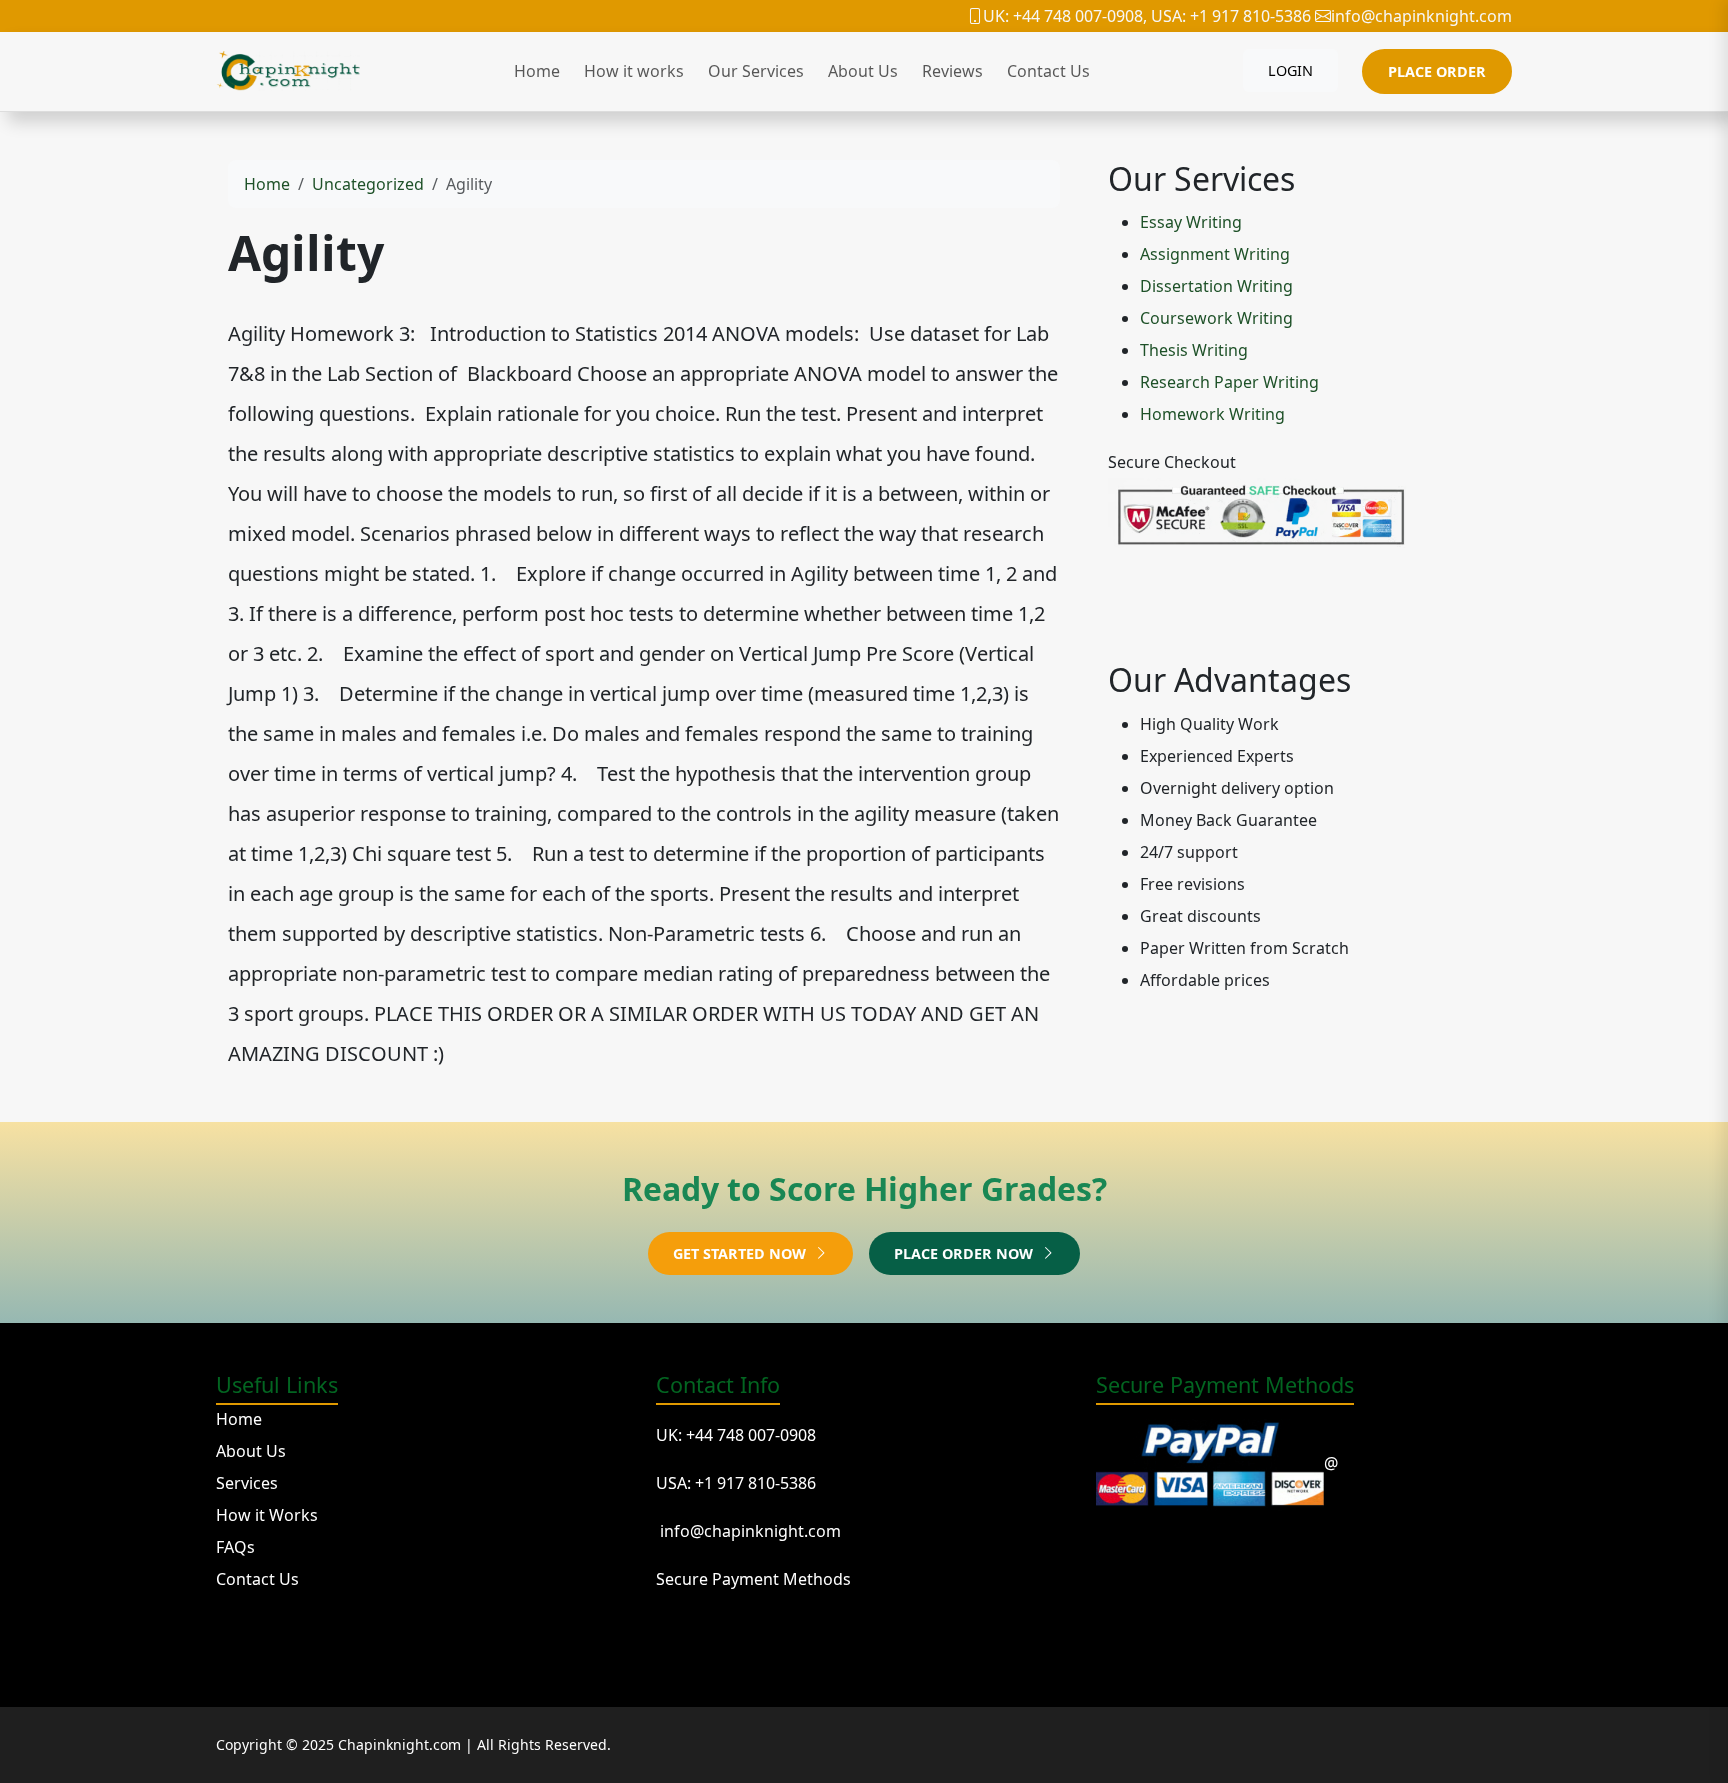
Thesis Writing (1194, 350)
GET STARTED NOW (741, 1253)
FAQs (235, 1547)
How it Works (267, 1515)
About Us (863, 71)
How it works (634, 71)
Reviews (952, 71)
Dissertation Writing (1216, 286)
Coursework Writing (1216, 318)
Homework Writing (1212, 414)
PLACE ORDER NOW (965, 1253)
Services (247, 1483)
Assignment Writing (1215, 254)
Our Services (756, 71)
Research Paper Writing (1229, 382)
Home (537, 71)
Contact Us (1048, 71)
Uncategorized (368, 184)
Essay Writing (1191, 222)
